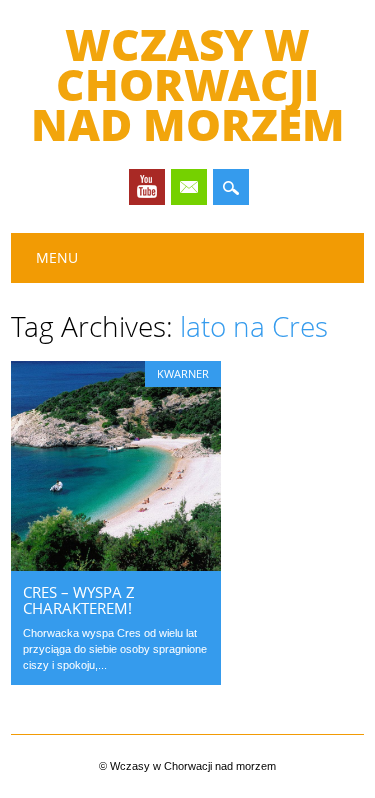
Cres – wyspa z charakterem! (79, 600)
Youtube (147, 187)
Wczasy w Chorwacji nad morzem (188, 84)
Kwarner (183, 373)
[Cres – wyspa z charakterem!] (116, 566)
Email (189, 187)
